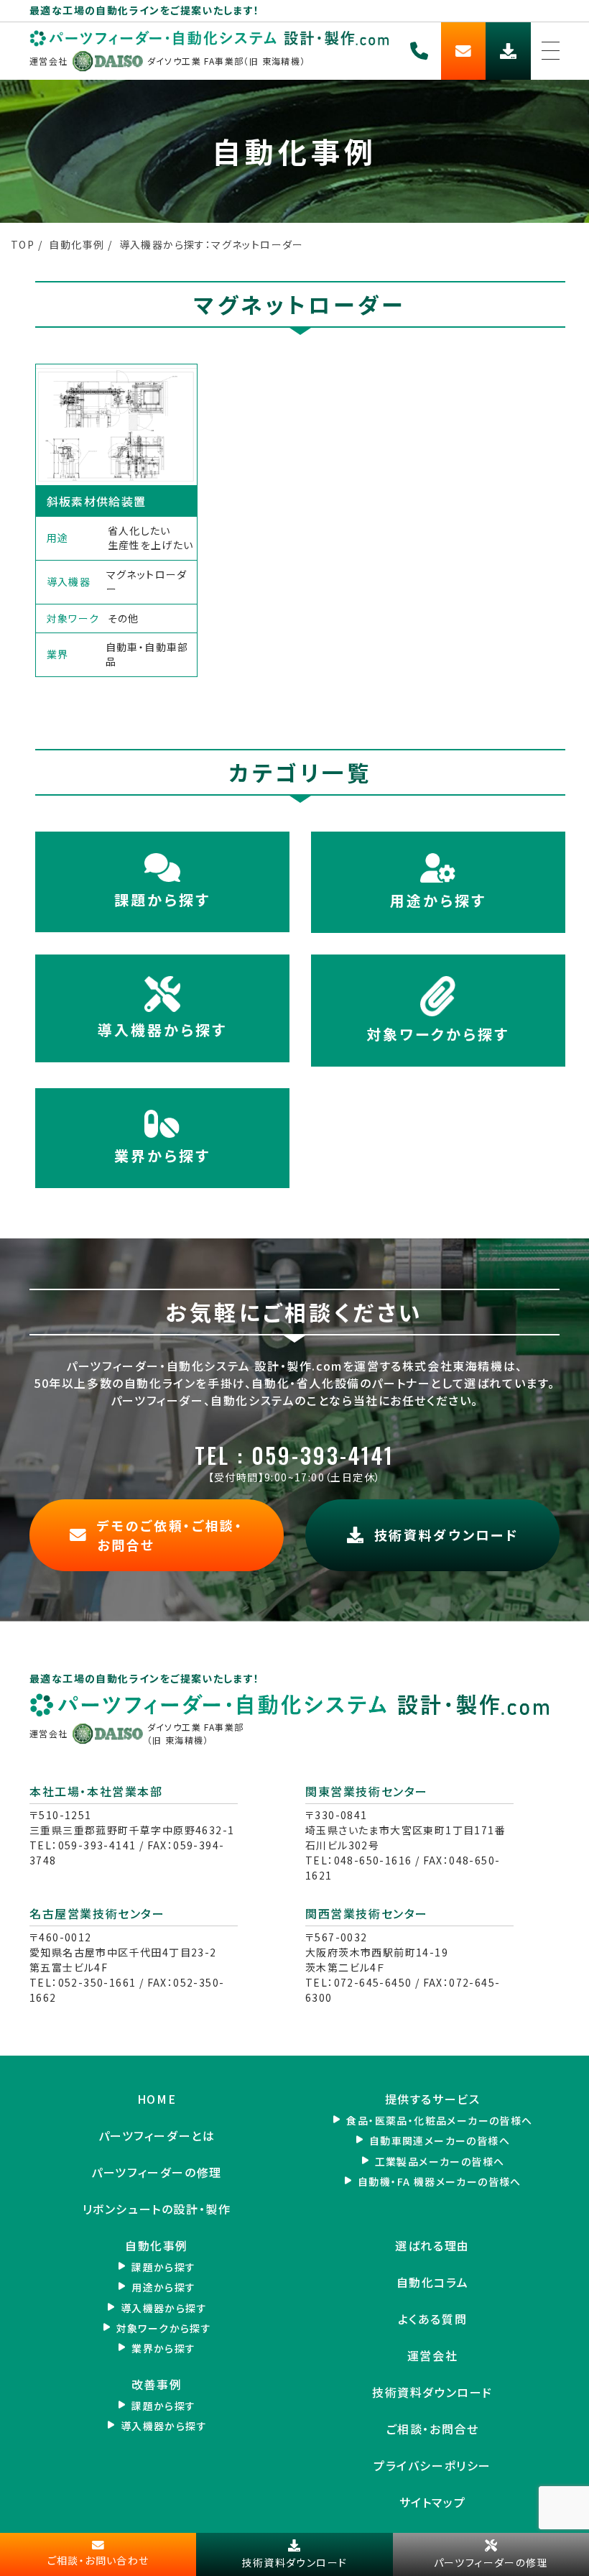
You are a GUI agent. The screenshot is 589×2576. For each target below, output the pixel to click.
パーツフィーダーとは (157, 2136)
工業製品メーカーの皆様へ (440, 2161)
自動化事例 (157, 2246)
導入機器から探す (162, 1030)
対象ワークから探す (438, 1034)
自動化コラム (433, 2282)
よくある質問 (433, 2319)
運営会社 (432, 2356)
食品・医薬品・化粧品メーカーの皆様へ (439, 2120)
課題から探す (162, 900)
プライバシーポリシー (432, 2466)
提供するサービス (433, 2099)
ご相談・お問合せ (433, 2429)
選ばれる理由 (432, 2246)
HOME (157, 2099)
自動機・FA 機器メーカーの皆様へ (440, 2181)
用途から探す (438, 900)
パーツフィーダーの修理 (157, 2172)
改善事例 (157, 2384)
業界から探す (162, 1155)
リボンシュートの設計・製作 (157, 2209)
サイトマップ (433, 2502)
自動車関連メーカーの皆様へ (440, 2140)
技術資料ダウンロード (432, 2392)
